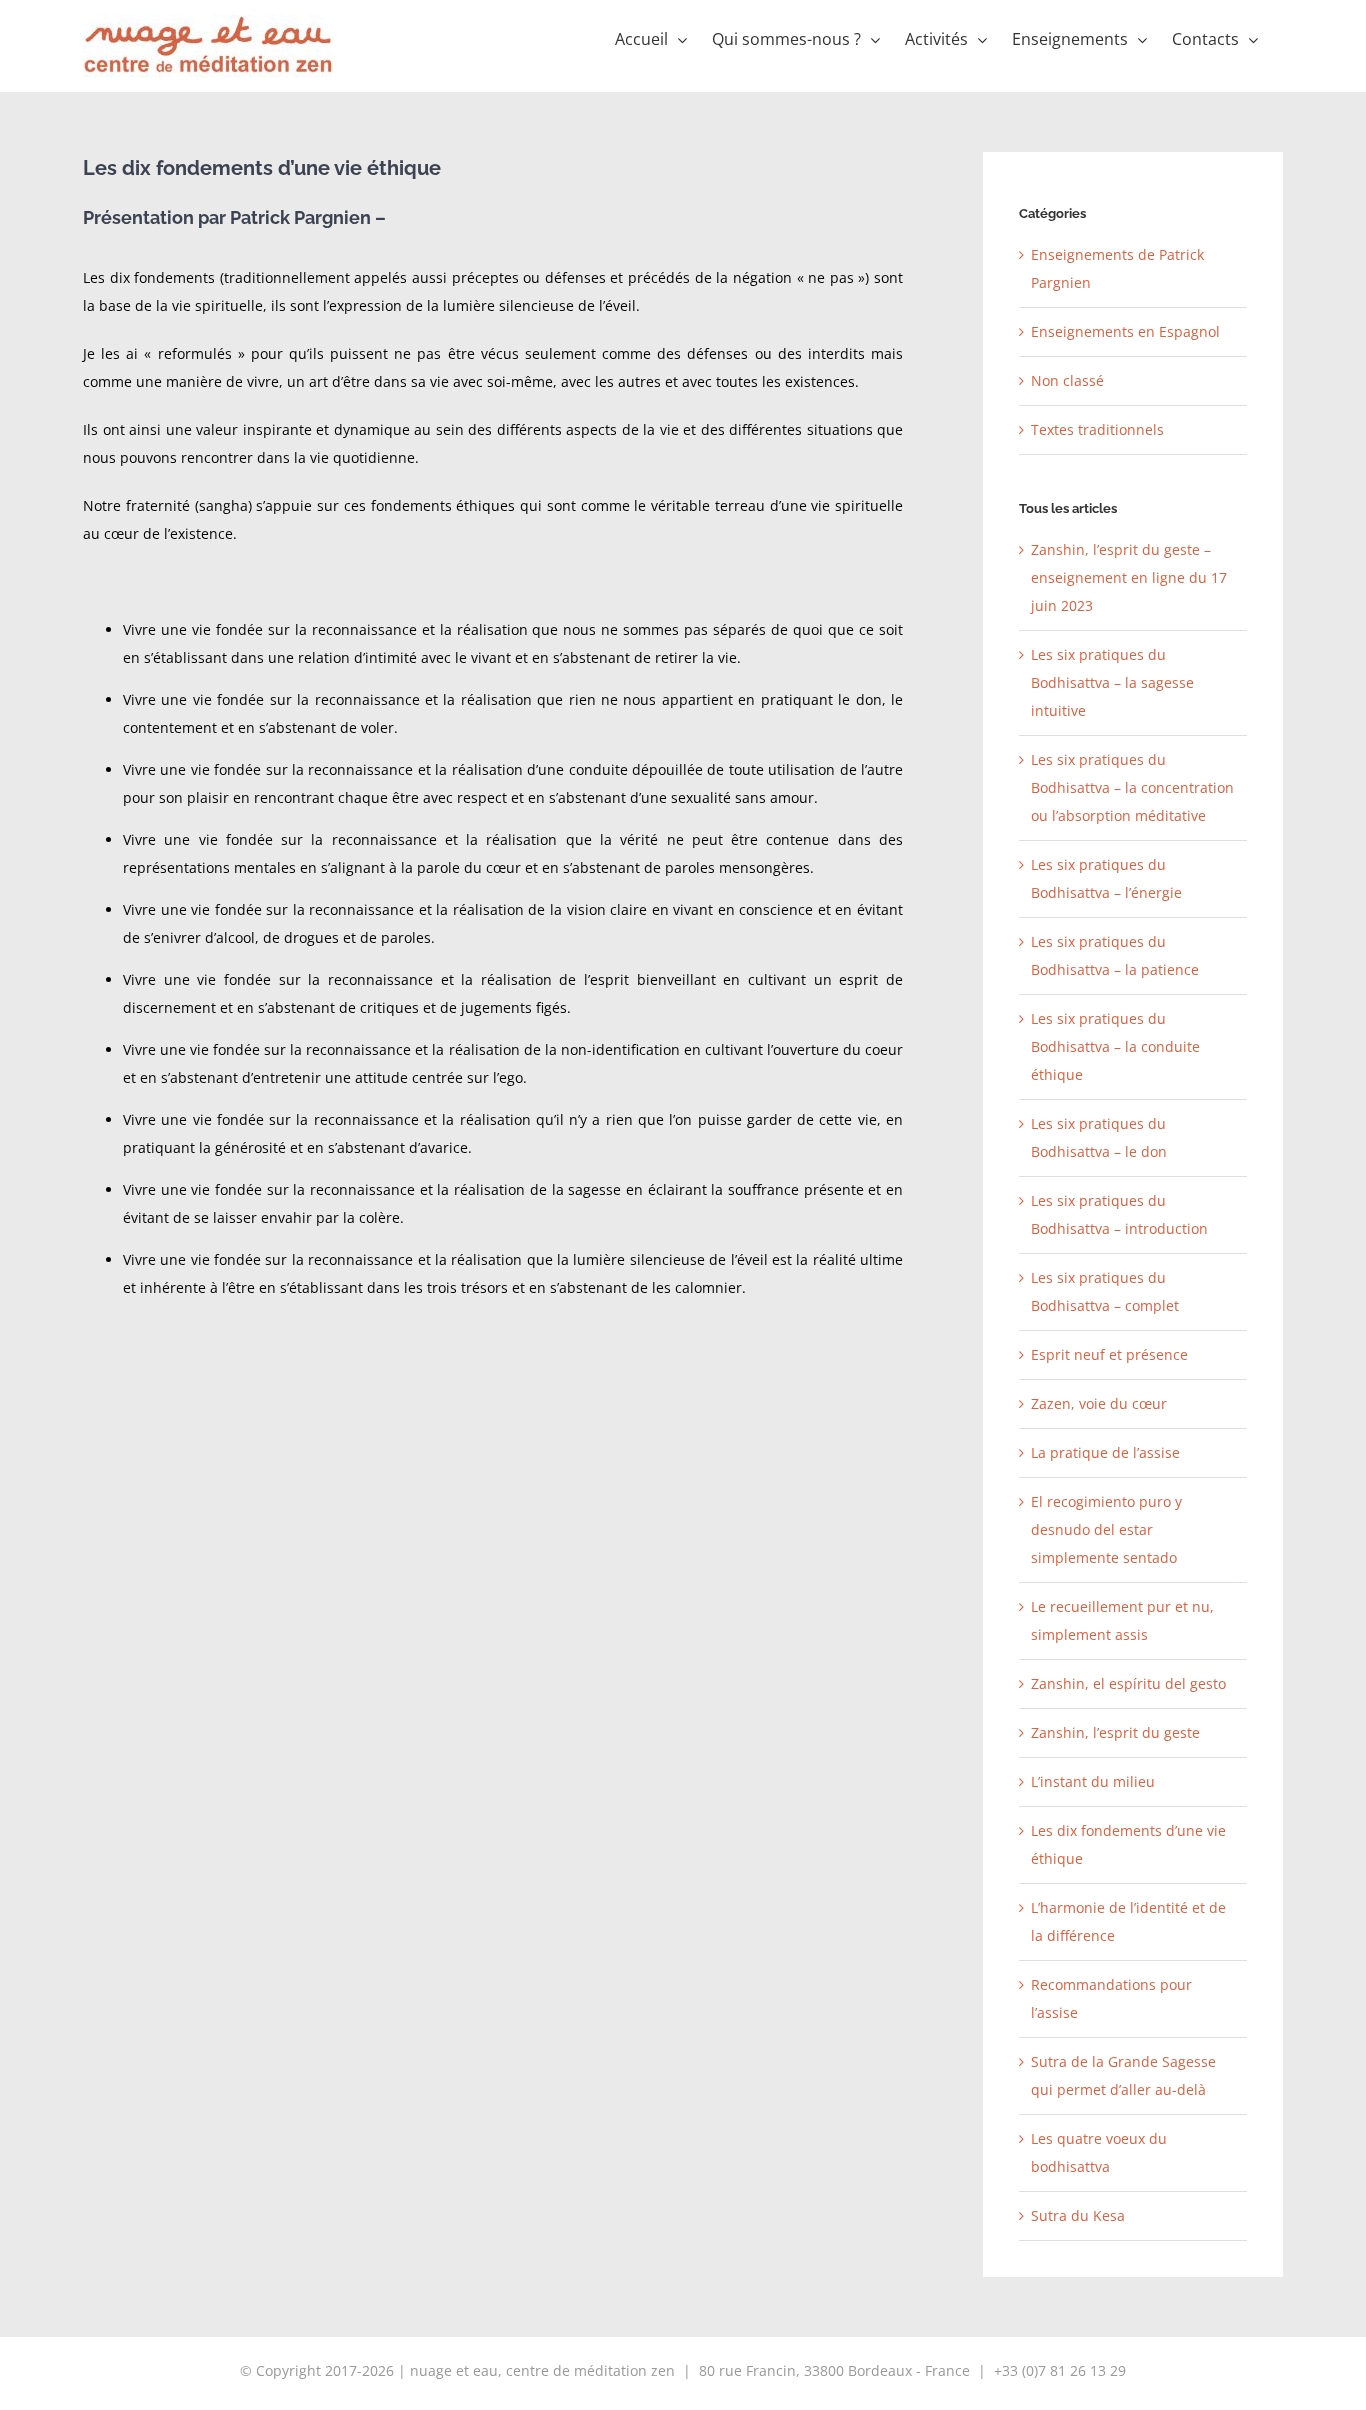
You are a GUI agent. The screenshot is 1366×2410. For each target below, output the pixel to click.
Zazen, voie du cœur (1099, 1403)
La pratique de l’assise (1105, 1452)
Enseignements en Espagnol (1125, 331)
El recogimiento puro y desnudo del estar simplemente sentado (1106, 1529)
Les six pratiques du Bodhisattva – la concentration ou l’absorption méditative (1132, 787)
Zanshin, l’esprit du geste (1115, 1732)
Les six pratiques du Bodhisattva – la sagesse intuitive (1112, 682)
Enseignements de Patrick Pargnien (1117, 268)
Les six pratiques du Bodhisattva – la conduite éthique (1115, 1046)
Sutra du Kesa (1078, 2215)
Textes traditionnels (1097, 429)
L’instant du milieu (1093, 1781)
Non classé (1067, 380)
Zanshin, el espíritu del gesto (1128, 1683)
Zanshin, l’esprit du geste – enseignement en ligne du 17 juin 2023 (1129, 577)
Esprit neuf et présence (1109, 1354)
